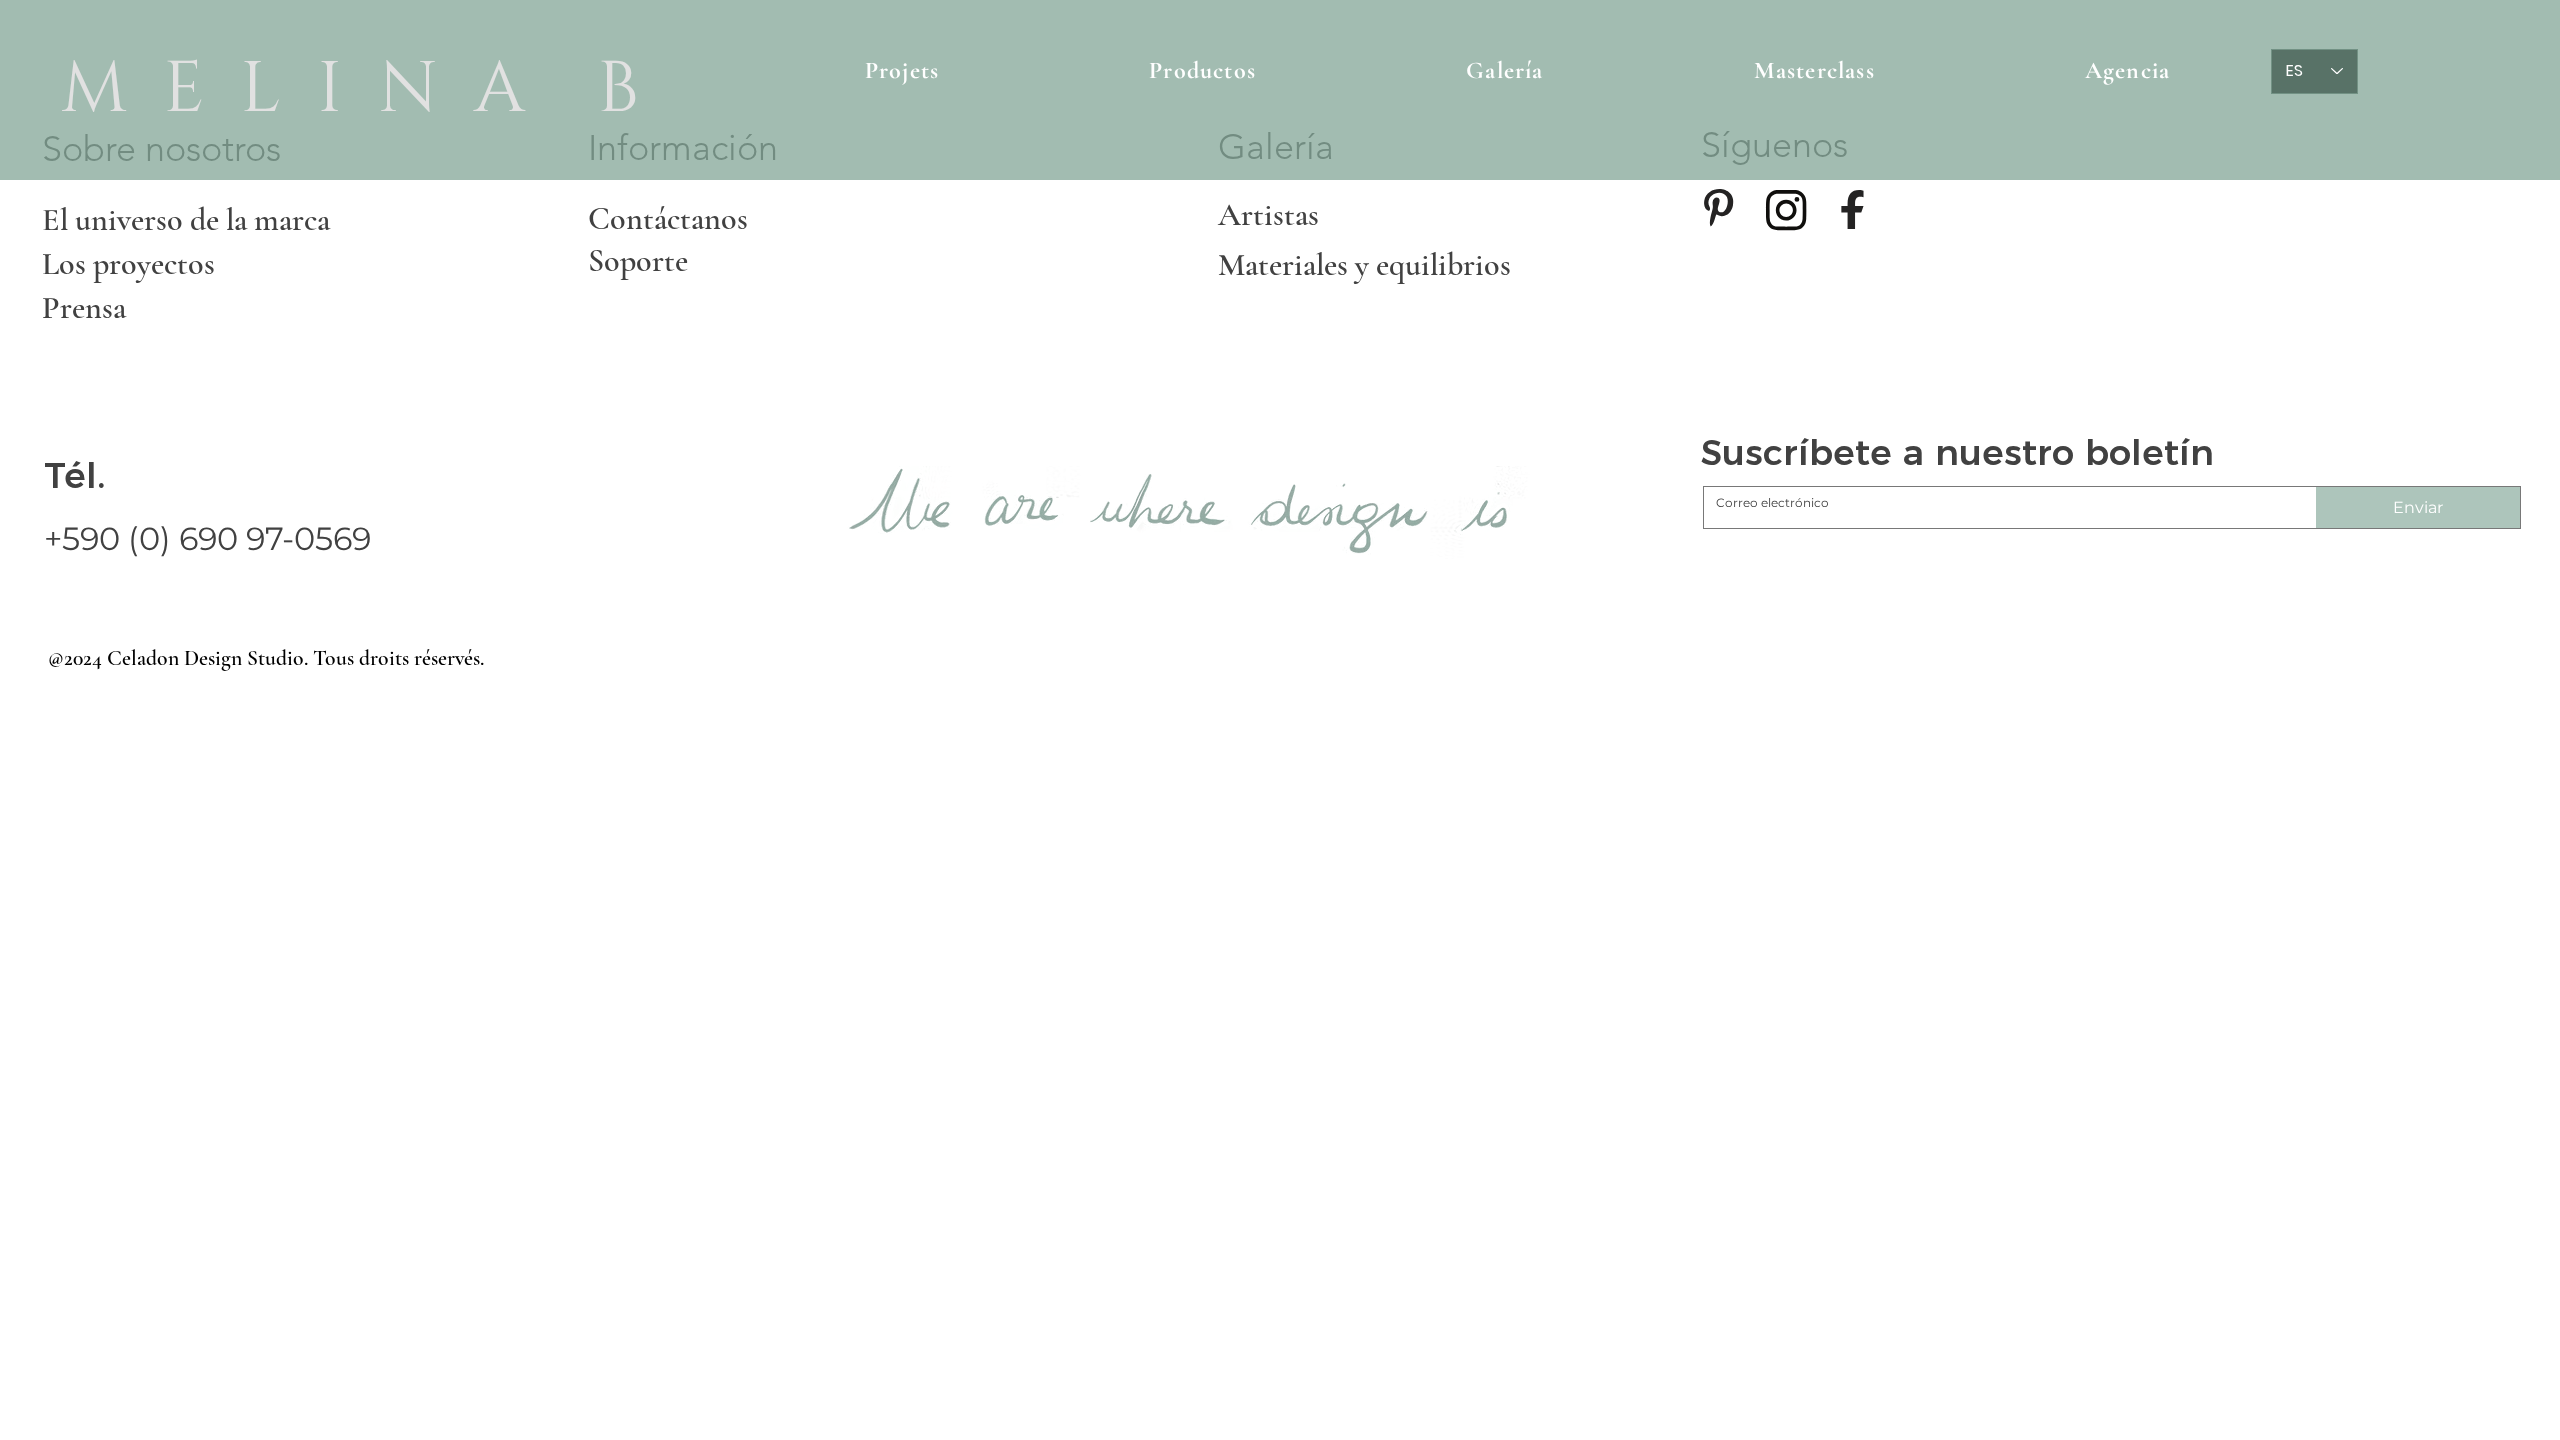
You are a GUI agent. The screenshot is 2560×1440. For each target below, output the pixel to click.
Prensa (84, 307)
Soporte (638, 260)
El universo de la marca (186, 219)
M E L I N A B (350, 89)
